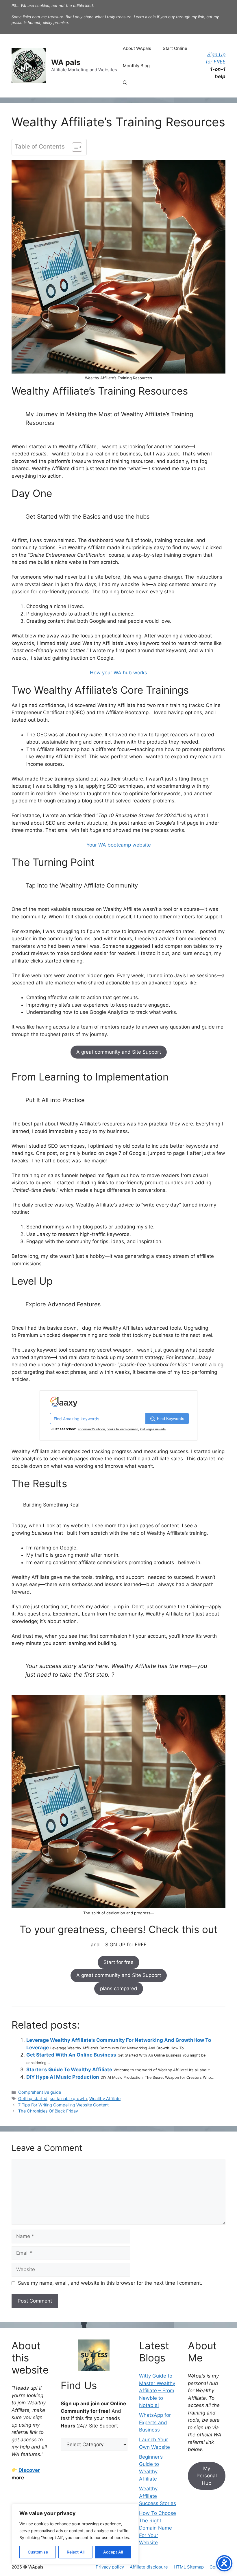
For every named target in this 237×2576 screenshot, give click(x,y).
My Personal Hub (207, 2476)
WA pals (66, 62)
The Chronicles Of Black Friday (48, 2111)
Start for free (118, 1962)
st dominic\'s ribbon (91, 1429)
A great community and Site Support (119, 1052)
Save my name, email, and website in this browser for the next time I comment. (110, 2283)
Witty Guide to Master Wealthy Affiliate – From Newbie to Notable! (157, 2391)
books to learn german (122, 1429)
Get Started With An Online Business (71, 2055)
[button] (125, 83)
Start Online (175, 48)
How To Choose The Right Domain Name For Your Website (158, 2528)
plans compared (119, 1988)
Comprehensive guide (40, 2092)
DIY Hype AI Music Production (63, 2077)
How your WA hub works (118, 673)
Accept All (113, 2552)
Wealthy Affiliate (105, 2098)
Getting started (33, 2098)
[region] (75, 2534)
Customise (38, 2552)
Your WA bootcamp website (119, 845)
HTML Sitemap (189, 2567)
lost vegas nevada (153, 1429)
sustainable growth (68, 2098)
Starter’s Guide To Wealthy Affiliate (69, 2070)
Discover (29, 2470)
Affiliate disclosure (149, 2567)
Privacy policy (110, 2567)
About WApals (137, 48)
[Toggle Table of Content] (74, 147)
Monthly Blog (136, 66)
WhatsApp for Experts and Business (155, 2422)
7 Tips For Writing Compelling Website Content (63, 2105)
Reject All (76, 2552)
